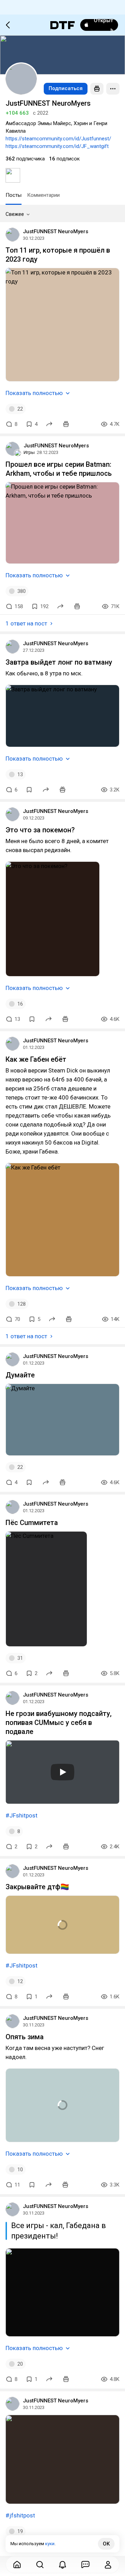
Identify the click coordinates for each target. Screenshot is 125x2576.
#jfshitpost (20, 2515)
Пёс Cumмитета (32, 1523)
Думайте (20, 1375)
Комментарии (43, 195)
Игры (29, 452)
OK (106, 2544)
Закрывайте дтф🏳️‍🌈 (37, 1887)
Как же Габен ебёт (36, 1059)
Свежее (15, 214)
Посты (14, 195)
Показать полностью (34, 393)
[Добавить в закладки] (29, 790)
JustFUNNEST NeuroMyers (56, 231)
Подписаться (66, 88)
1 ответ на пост (26, 623)
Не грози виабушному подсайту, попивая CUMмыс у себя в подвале (59, 1723)
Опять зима (25, 2037)
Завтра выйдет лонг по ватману (59, 662)
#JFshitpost (22, 1815)
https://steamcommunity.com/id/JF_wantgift (57, 146)
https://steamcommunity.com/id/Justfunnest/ (58, 139)
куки (50, 2544)
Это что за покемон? (40, 830)
